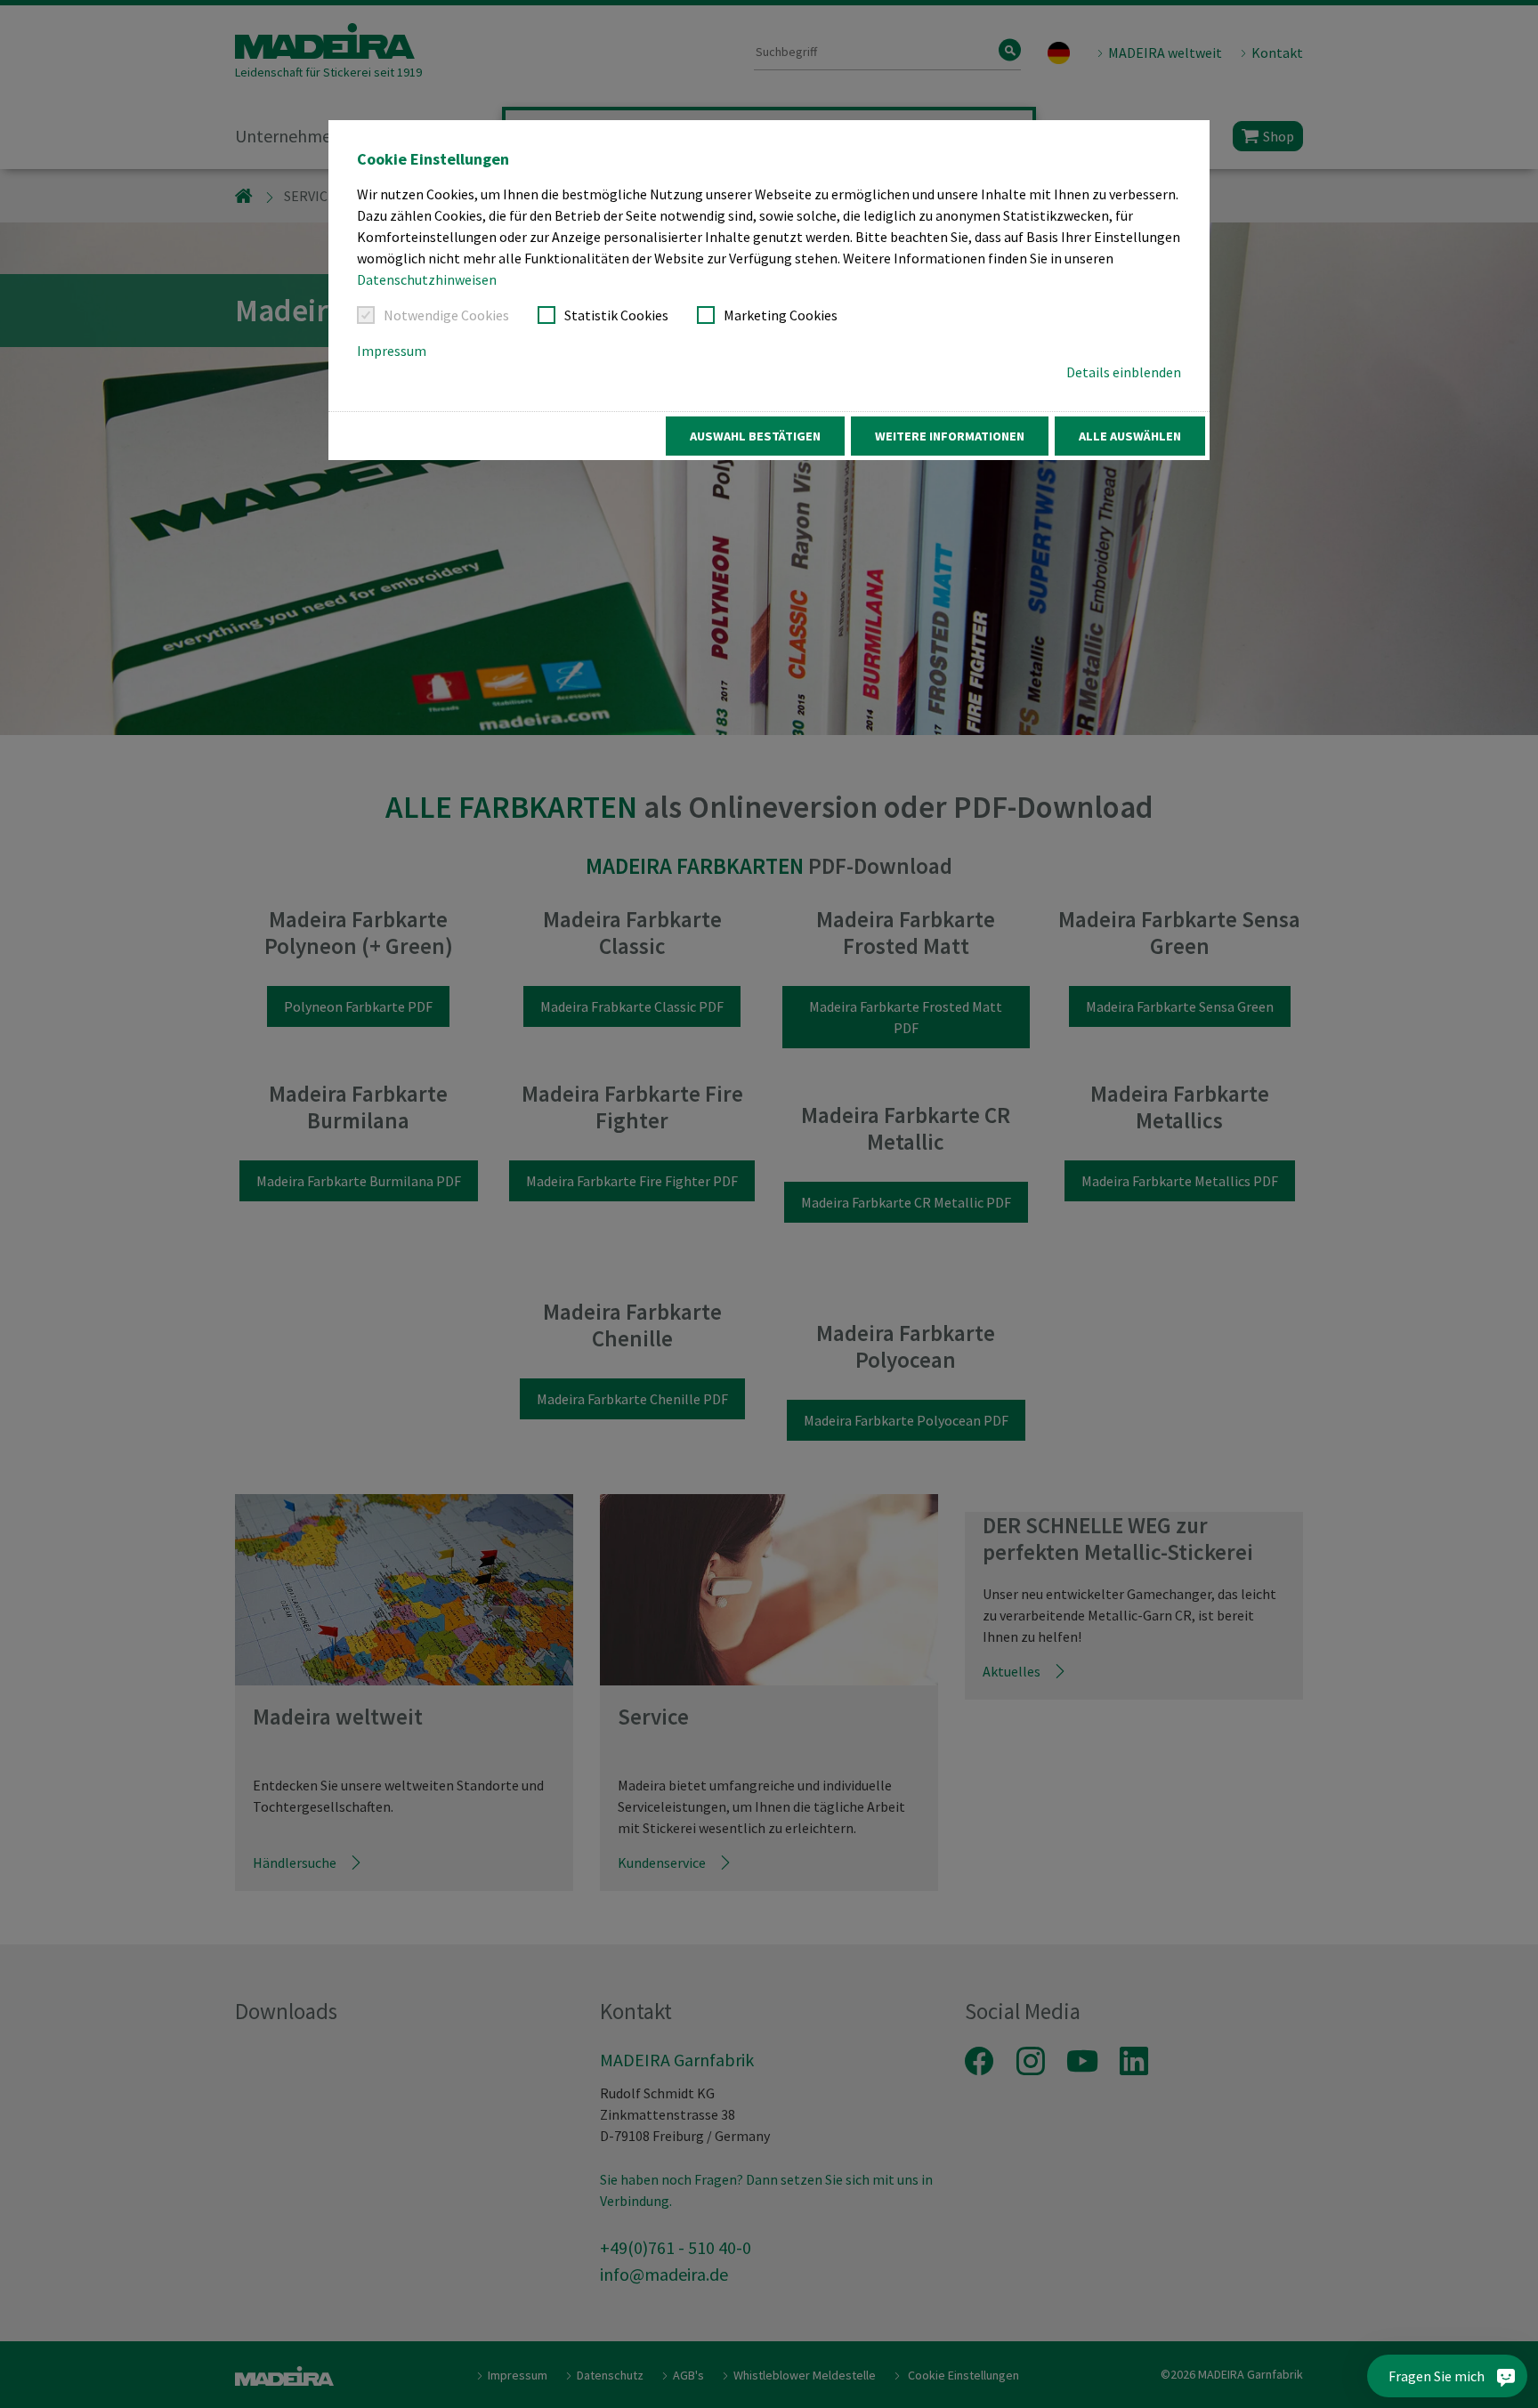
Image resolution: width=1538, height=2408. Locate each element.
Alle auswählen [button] (1130, 436)
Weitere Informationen (950, 436)
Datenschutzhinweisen (427, 279)
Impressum (392, 351)
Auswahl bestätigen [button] (755, 436)
